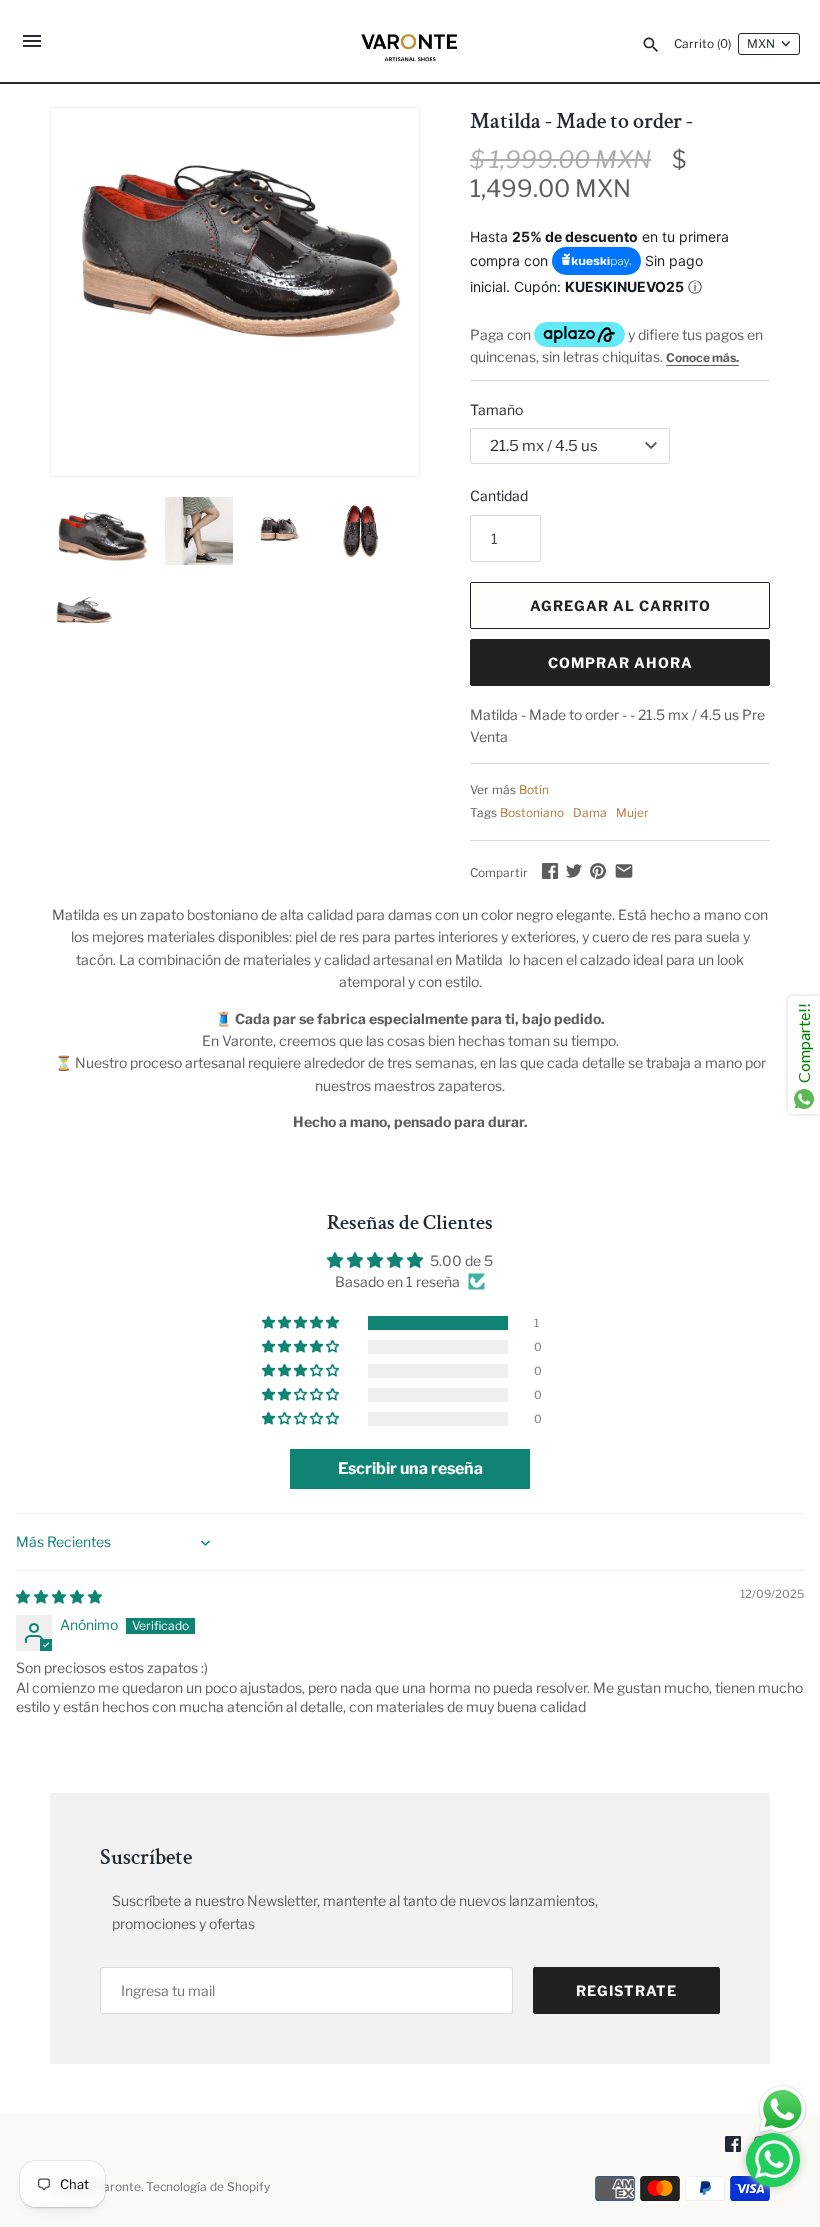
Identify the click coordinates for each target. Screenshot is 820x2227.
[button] (302, 1323)
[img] (59, 1596)
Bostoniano (532, 813)
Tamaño (496, 409)
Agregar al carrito (620, 605)
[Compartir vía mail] (624, 870)
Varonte (118, 2187)
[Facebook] (733, 2145)
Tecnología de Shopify (208, 2187)
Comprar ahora (620, 662)
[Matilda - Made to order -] (235, 230)
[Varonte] (410, 41)
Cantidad (499, 495)
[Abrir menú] (32, 43)
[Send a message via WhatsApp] (782, 2109)
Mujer (632, 813)
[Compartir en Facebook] (550, 870)
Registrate (626, 1990)
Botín (534, 790)
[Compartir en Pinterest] (598, 870)
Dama (590, 813)
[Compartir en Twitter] (574, 870)
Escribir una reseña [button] (410, 1468)
